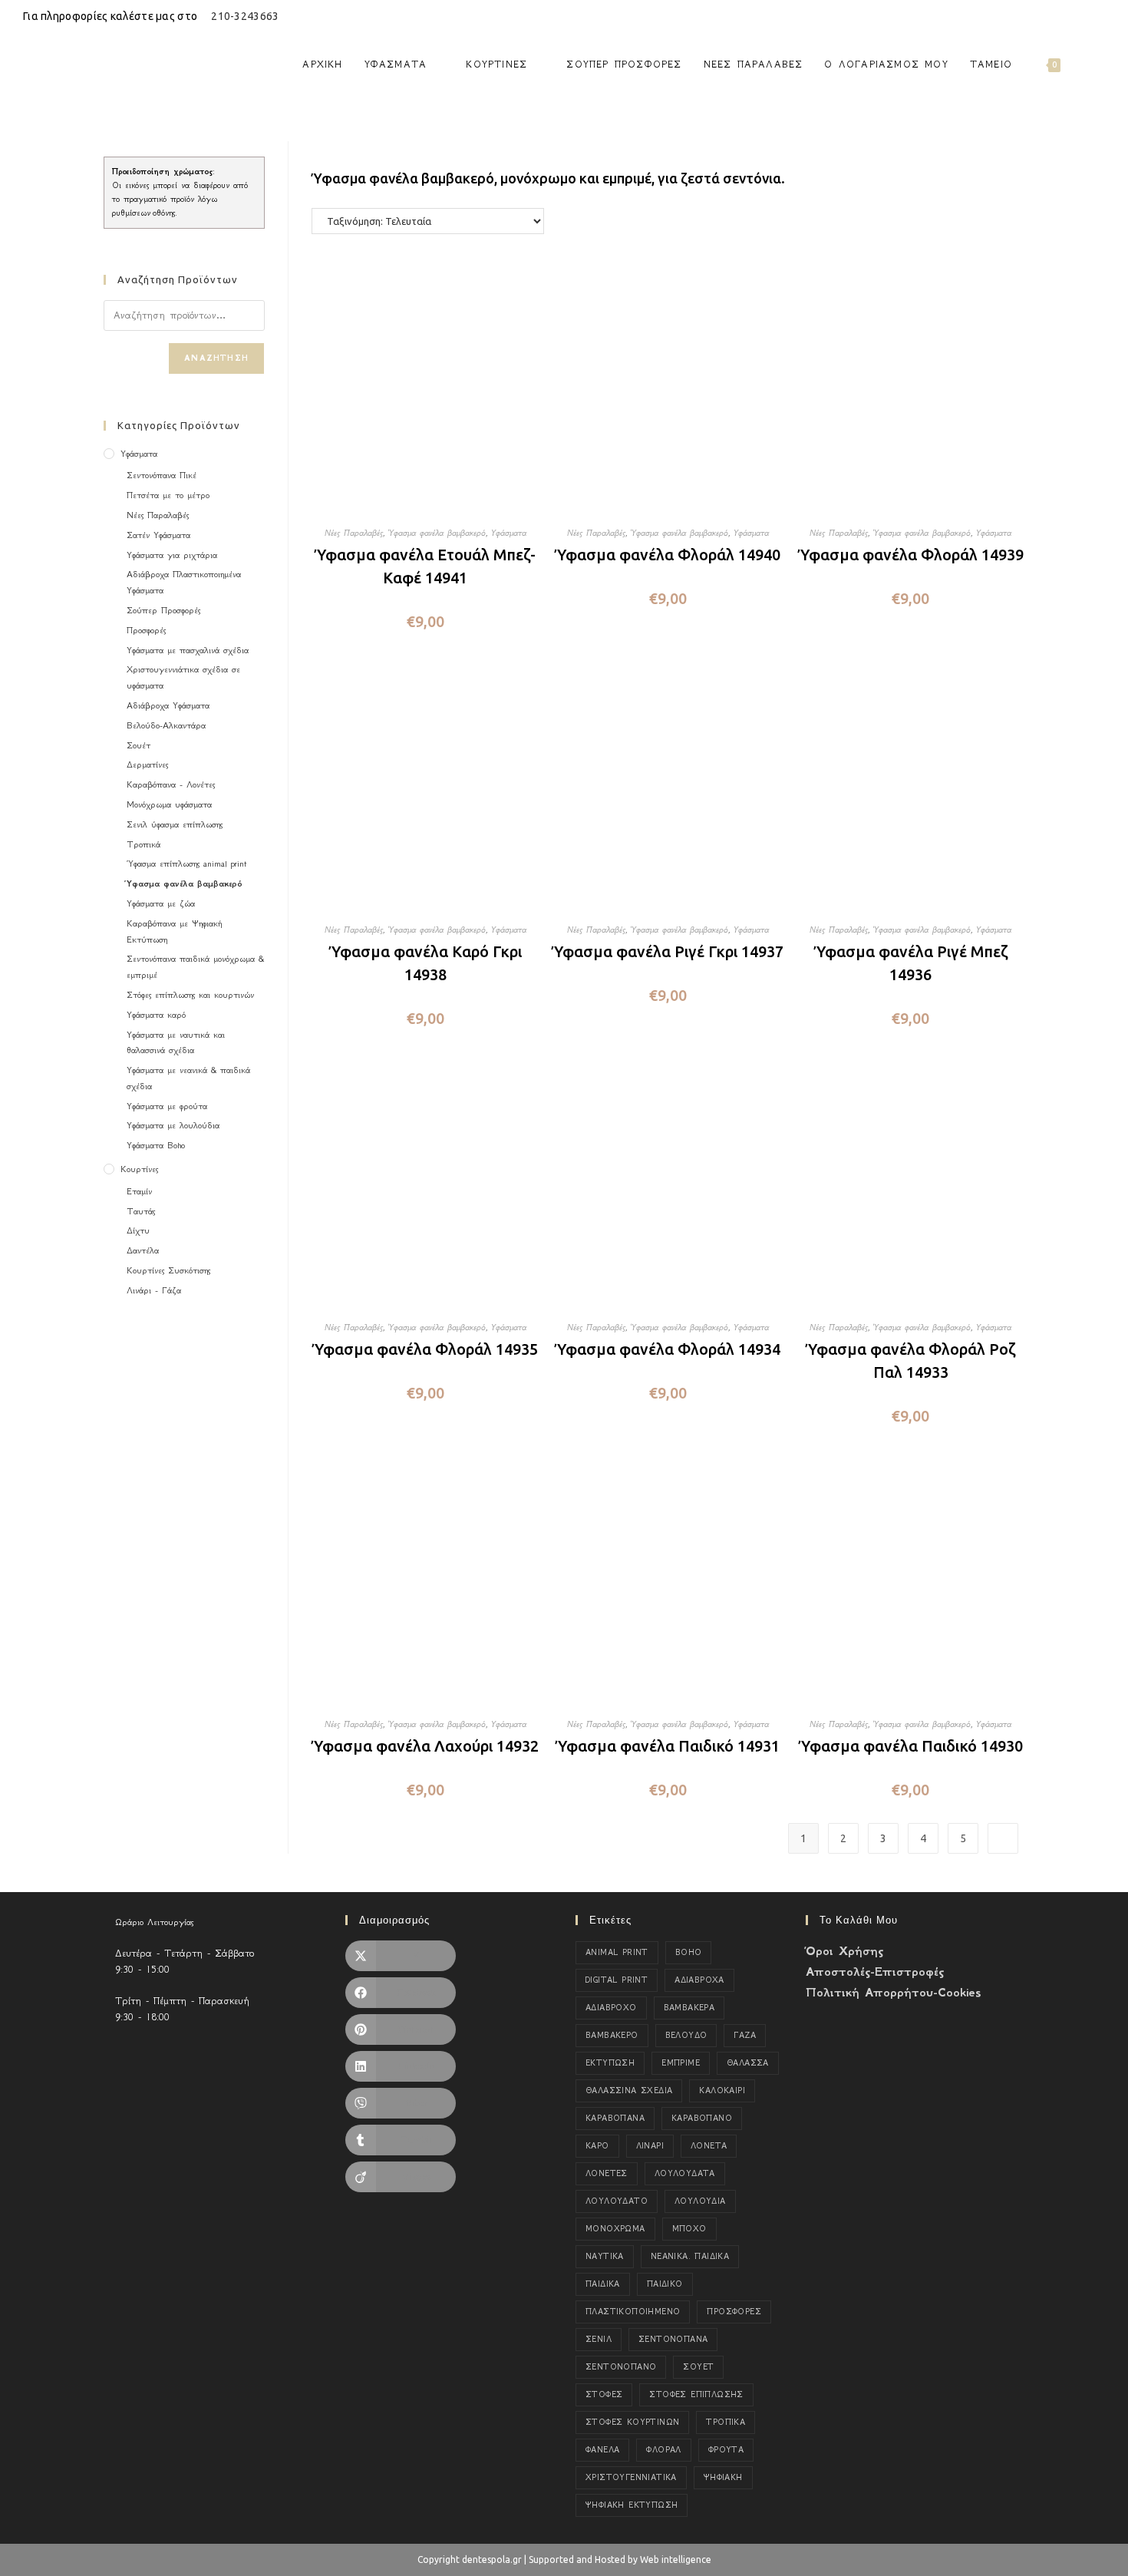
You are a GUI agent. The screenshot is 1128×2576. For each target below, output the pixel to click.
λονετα (709, 2146)
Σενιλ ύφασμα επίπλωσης (175, 824)
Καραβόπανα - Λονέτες (171, 784)
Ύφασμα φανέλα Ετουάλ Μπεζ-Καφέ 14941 (425, 566)
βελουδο (686, 2035)
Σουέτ (139, 745)
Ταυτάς (141, 1211)
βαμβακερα (689, 2008)
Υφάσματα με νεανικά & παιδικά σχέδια (188, 1078)
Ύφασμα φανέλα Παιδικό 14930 (911, 1746)
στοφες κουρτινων (632, 2422)
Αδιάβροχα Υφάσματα (168, 705)
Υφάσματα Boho (156, 1145)
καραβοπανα (615, 2118)
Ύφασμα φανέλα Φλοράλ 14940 (668, 555)
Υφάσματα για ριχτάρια (172, 555)
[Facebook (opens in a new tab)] (1065, 16)
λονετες (607, 2173)
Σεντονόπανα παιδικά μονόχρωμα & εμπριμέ (195, 967)
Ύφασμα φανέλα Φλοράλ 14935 (425, 1349)
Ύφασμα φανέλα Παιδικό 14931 (668, 1746)
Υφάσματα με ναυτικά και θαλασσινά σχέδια (176, 1043)
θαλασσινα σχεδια (629, 2091)
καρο (597, 2146)
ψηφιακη (723, 2477)
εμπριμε (681, 2063)
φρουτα (726, 2450)
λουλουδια (700, 2201)
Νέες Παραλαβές (354, 533)
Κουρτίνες (139, 1169)
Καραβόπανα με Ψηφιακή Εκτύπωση (174, 931)
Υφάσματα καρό (156, 1015)
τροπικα (726, 2422)
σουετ (698, 2367)
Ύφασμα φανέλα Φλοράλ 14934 (668, 1349)
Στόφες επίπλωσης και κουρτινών (190, 995)
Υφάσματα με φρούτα (167, 1106)
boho (689, 1952)
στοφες (604, 2394)
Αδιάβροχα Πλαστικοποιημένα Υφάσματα (184, 582)
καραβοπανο (702, 2118)
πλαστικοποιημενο (633, 2312)
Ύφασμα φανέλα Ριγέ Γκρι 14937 (668, 951)
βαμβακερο (612, 2035)
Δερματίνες (147, 765)
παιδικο (665, 2284)
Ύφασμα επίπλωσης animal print (186, 864)
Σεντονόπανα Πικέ (162, 475)
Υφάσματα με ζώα (161, 903)
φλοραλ (663, 2450)
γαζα (745, 2035)
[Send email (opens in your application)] (1098, 16)
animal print (617, 1952)
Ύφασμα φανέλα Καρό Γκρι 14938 (425, 963)
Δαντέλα (143, 1250)
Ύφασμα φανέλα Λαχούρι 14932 (425, 1746)
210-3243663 (245, 16)
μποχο (689, 2229)
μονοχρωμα (615, 2229)
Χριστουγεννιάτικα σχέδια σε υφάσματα (183, 677)
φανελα (602, 2450)
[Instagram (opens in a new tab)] (1083, 16)
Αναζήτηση (216, 358)
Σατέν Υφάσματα (158, 535)
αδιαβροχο (611, 2008)
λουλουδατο (617, 2201)
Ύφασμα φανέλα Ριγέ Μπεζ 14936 (911, 963)
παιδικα (603, 2284)
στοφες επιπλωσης (696, 2394)
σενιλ (599, 2339)
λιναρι (650, 2146)
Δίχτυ (138, 1230)
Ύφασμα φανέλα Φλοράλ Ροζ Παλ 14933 (910, 1361)
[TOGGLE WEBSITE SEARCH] (1086, 64)
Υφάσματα (509, 533)
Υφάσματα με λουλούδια (173, 1125)
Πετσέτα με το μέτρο (168, 495)
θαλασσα (748, 2063)
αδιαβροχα (699, 1980)
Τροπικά (143, 844)
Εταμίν (139, 1191)
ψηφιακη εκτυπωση (632, 2505)
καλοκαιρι (722, 2091)
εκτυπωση (610, 2063)
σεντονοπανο (621, 2367)
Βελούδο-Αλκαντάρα (166, 725)
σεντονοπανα (673, 2339)
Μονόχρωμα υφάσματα (169, 804)
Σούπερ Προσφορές (163, 610)
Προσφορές (146, 630)
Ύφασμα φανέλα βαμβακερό (437, 533)
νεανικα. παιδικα (690, 2256)
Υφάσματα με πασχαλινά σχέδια (188, 650)
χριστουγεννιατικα (631, 2477)
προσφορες (734, 2312)
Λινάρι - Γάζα (154, 1290)
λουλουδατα (685, 2173)
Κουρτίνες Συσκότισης (168, 1270)
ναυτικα (605, 2256)
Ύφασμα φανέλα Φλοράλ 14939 (911, 555)
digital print (617, 1980)
